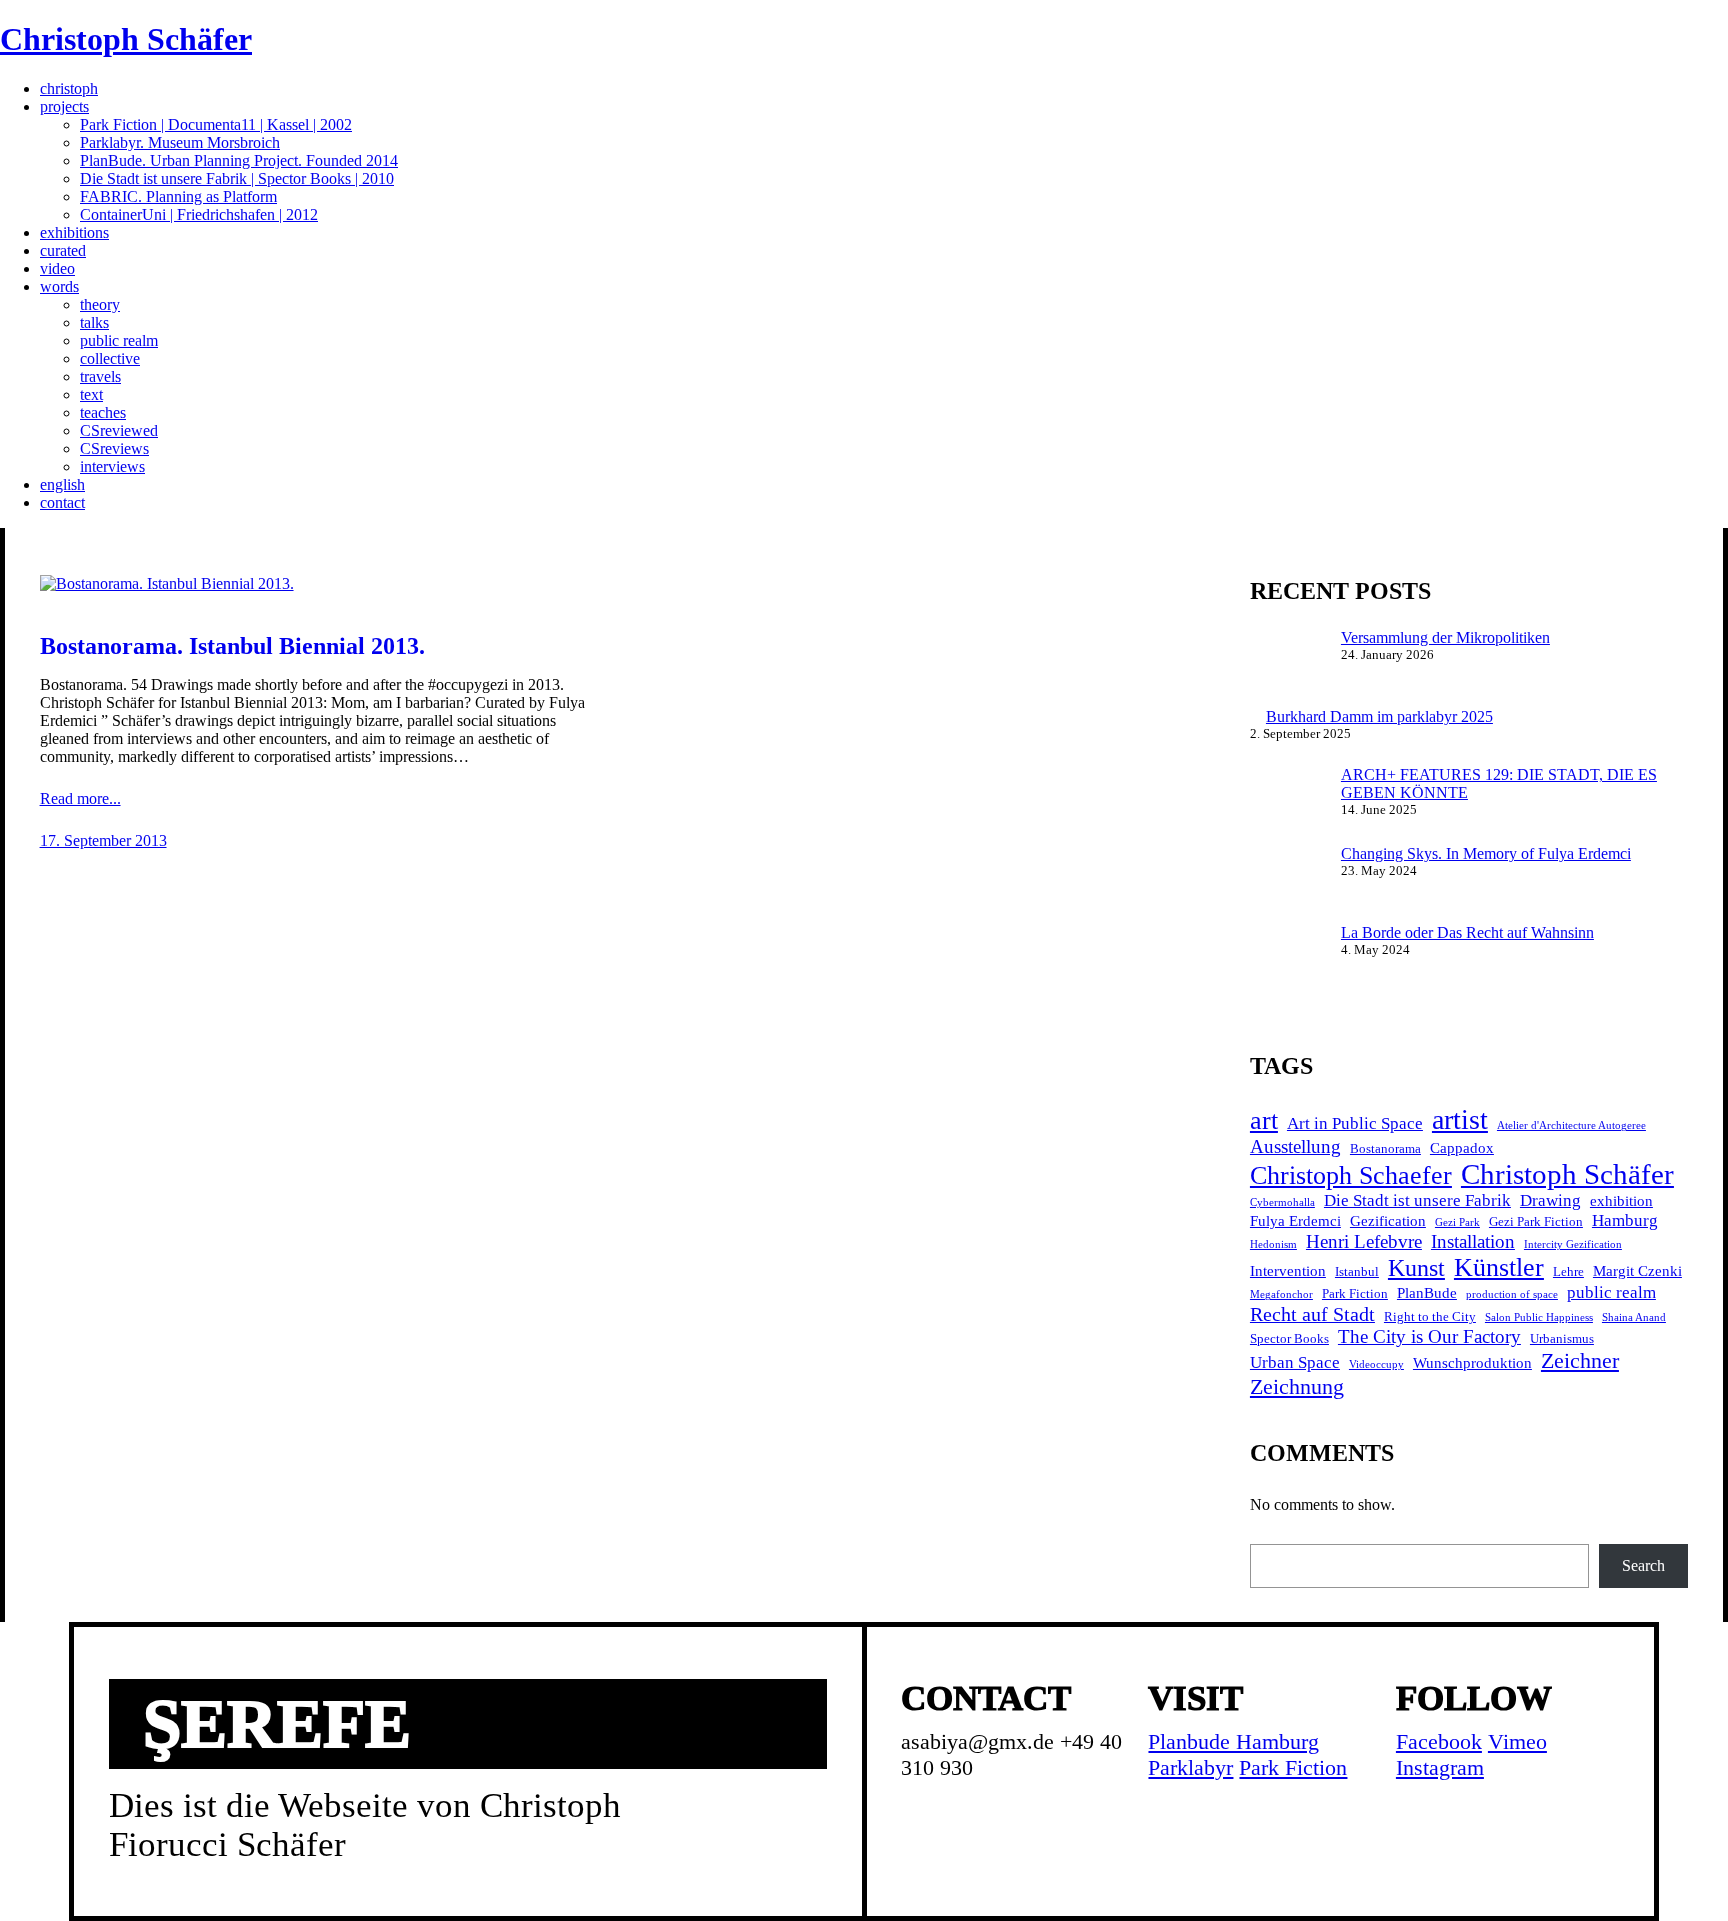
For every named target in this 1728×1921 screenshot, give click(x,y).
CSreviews (114, 448)
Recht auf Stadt (1312, 1314)
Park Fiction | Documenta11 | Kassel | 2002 (216, 124)
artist (1460, 1119)
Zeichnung (1297, 1386)
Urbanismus (1562, 1338)
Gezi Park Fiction (1536, 1221)
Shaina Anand (1634, 1317)
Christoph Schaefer (1351, 1175)
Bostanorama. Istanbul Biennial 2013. (232, 646)
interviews (112, 466)
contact (62, 502)
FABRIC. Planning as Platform (178, 196)
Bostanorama (1385, 1148)
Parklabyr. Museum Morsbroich (180, 142)
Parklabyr (1190, 1767)
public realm (119, 340)
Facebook (1439, 1741)
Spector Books (1289, 1338)
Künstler (1499, 1267)
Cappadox (1462, 1147)
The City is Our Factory (1429, 1336)
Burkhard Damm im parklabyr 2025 (1379, 716)
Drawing (1550, 1200)
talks (94, 322)
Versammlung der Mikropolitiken (1445, 637)
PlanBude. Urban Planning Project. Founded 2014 (239, 160)
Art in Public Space (1355, 1123)
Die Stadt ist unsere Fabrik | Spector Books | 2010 (237, 178)
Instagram (1440, 1767)
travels (100, 376)
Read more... (80, 798)
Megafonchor (1281, 1294)
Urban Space (1295, 1362)
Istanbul (1357, 1271)
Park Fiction (1355, 1293)
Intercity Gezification (1573, 1244)
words (59, 286)
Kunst (1416, 1268)
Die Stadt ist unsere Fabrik (1417, 1200)
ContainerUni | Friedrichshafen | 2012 (199, 214)
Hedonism (1273, 1244)
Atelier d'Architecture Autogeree (1571, 1125)
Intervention (1288, 1270)
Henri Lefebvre (1364, 1241)
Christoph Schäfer (126, 39)
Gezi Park (1457, 1222)
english (62, 484)
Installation (1473, 1241)
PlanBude (1427, 1292)
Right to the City (1430, 1316)
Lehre (1568, 1271)
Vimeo (1517, 1741)
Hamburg (1625, 1220)
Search (1643, 1565)
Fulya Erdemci (1295, 1220)
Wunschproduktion (1472, 1362)
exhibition (1621, 1200)
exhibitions (74, 232)
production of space (1512, 1294)
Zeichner (1580, 1360)
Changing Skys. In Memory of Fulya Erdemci (1486, 853)
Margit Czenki (1637, 1270)
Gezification (1388, 1220)
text (91, 394)
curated (63, 250)
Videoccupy (1376, 1364)
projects (64, 106)
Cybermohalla (1282, 1202)
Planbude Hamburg (1233, 1741)
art (1264, 1120)
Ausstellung (1295, 1146)
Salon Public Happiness (1539, 1317)
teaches (103, 412)
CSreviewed (119, 430)
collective (110, 358)
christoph (69, 88)
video (57, 268)
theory (100, 304)
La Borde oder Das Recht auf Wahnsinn (1467, 932)
